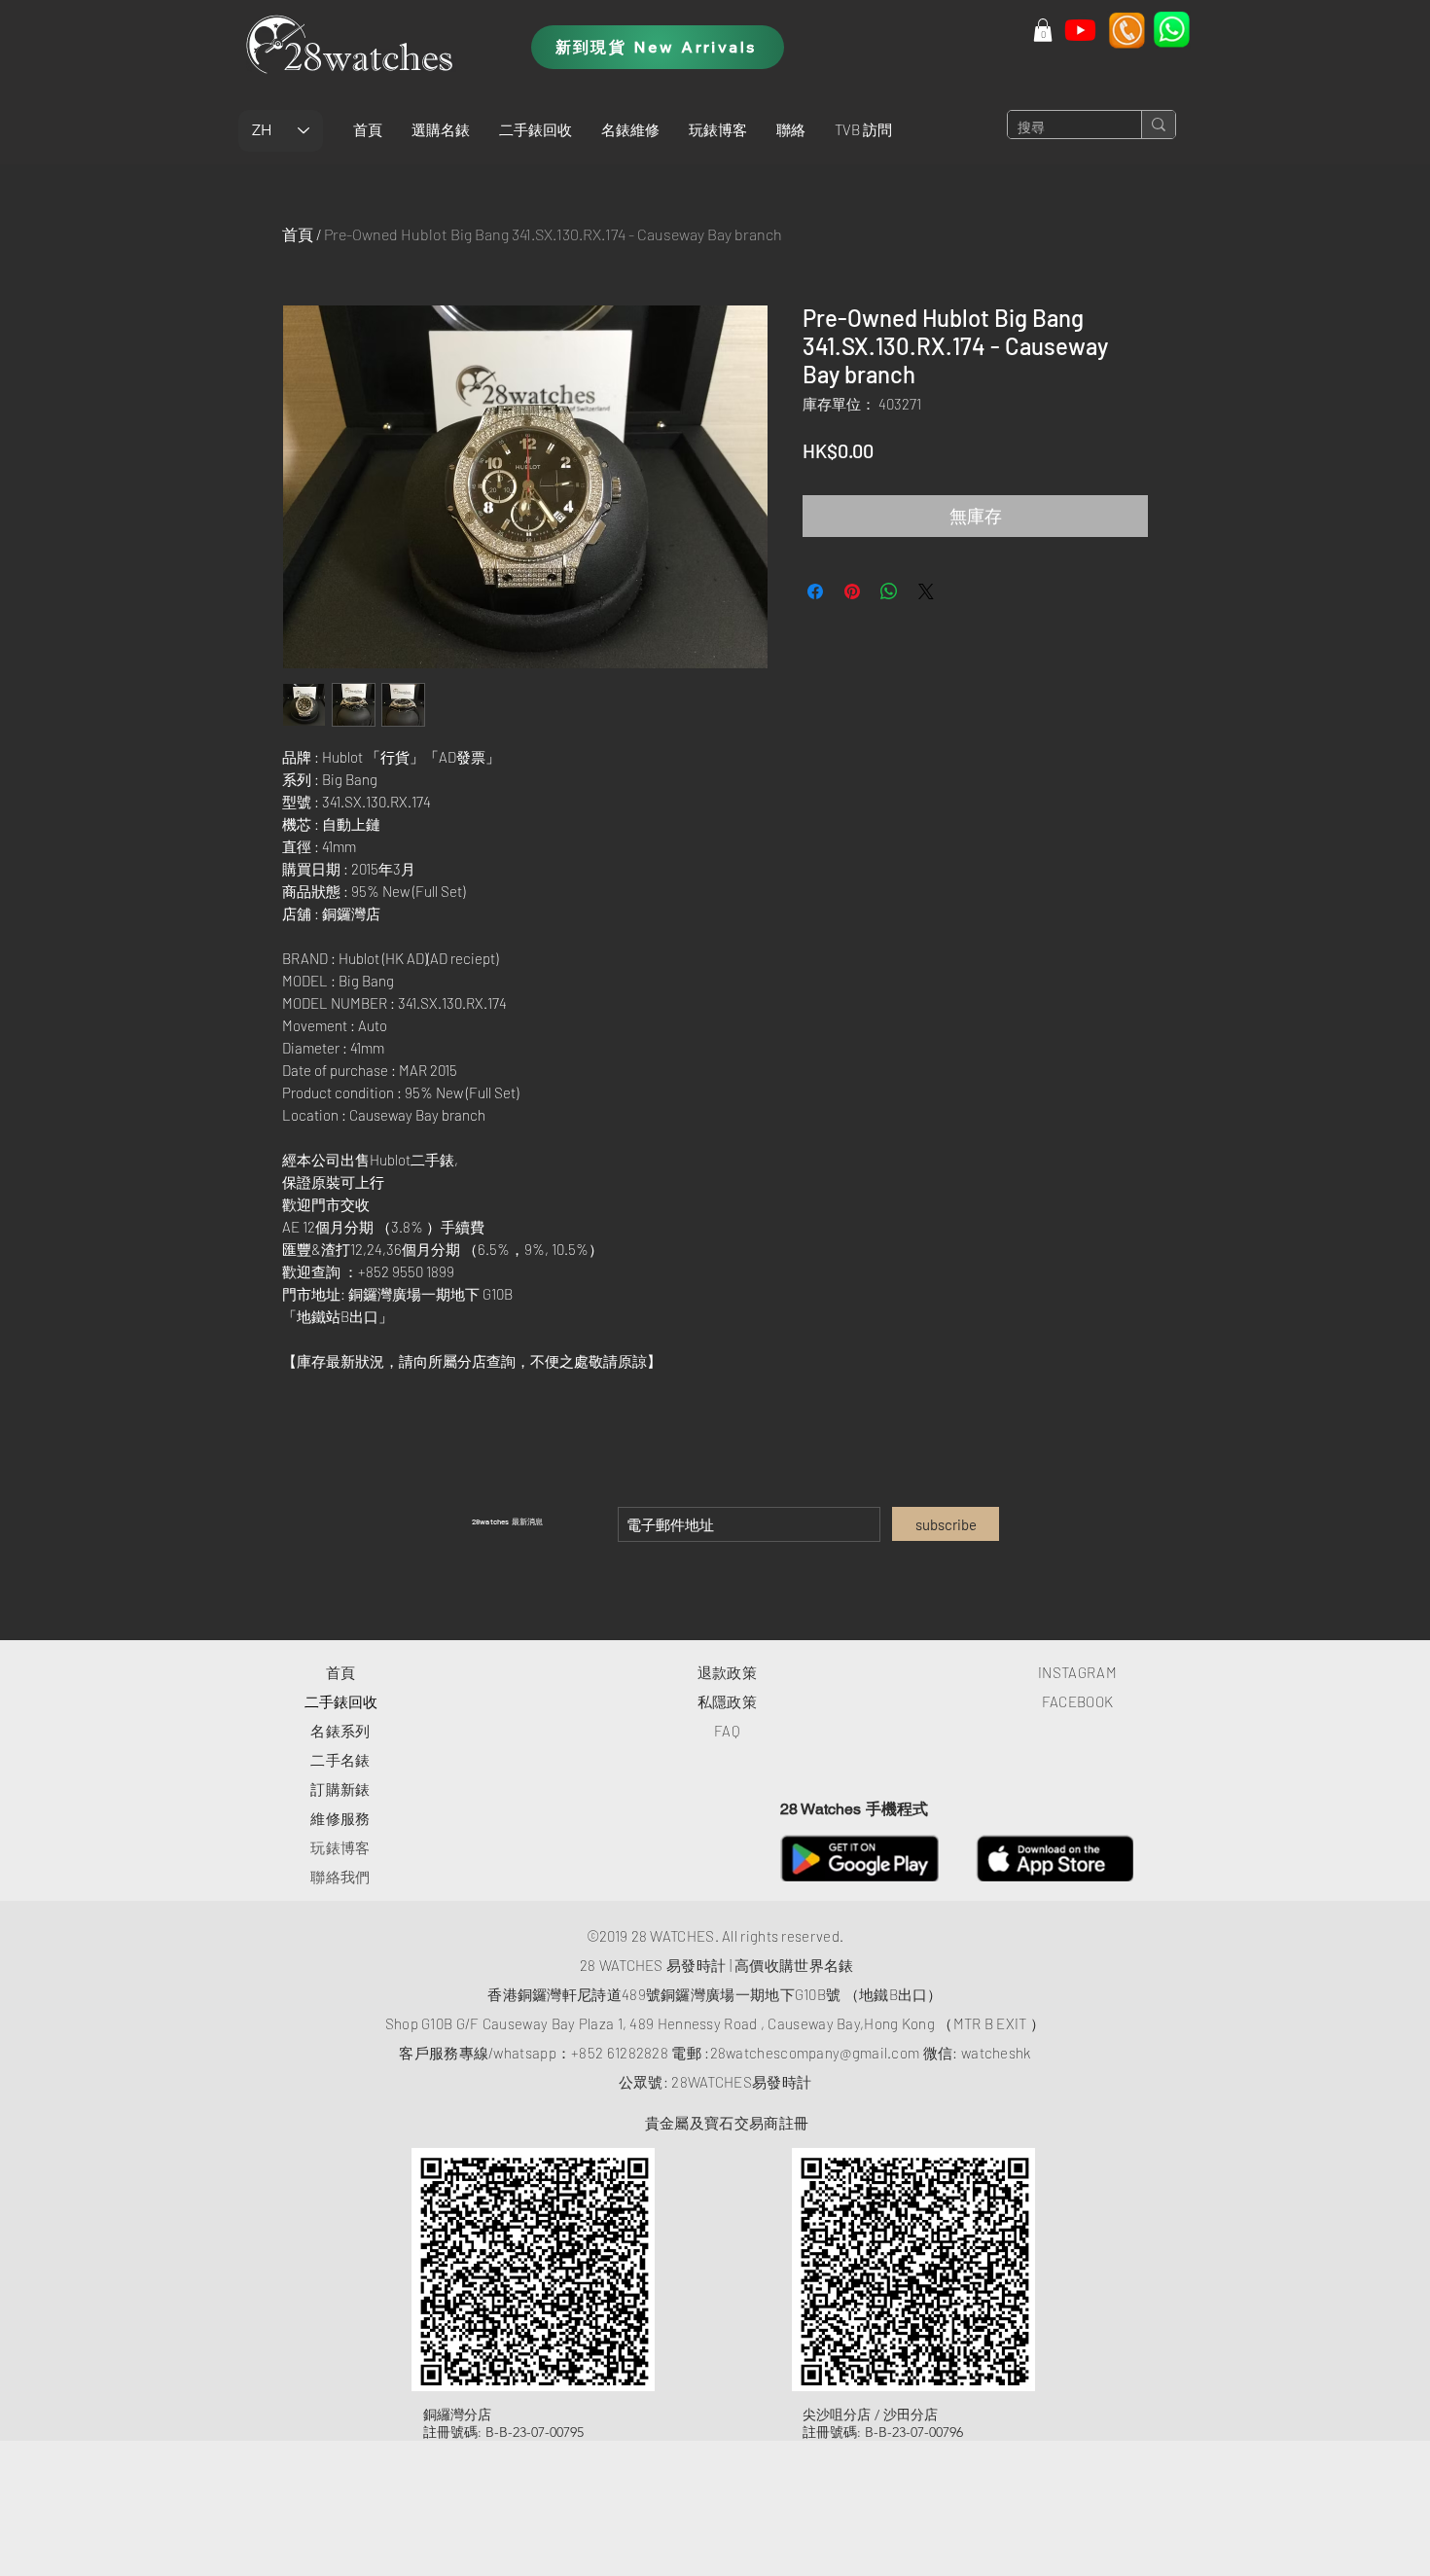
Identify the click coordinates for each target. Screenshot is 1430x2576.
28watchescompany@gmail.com (815, 2053)
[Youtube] (1080, 30)
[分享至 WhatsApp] (889, 591)
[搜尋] (1158, 125)
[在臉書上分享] (815, 591)
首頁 (298, 234)
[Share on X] (926, 591)
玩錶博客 (340, 1847)
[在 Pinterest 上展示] (852, 591)
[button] (441, 129)
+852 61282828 (620, 2053)
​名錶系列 (340, 1731)
